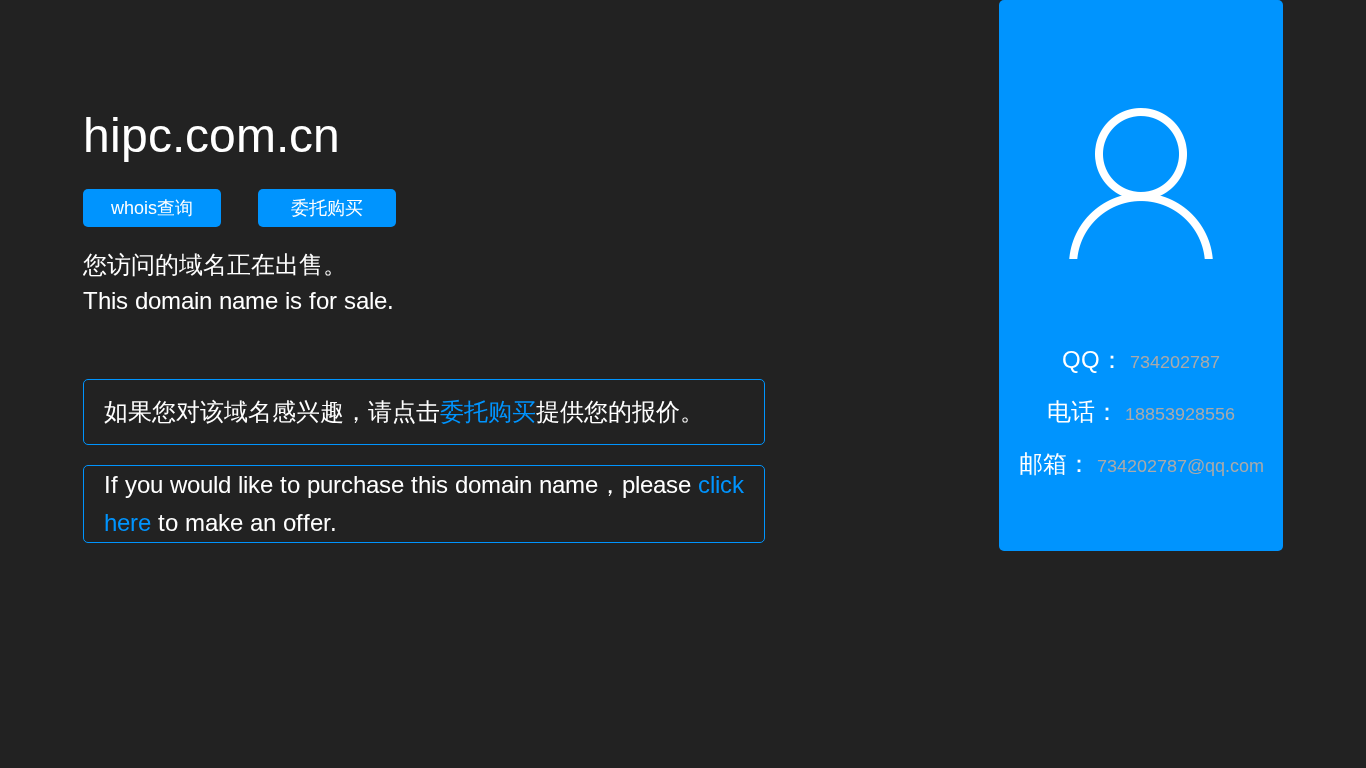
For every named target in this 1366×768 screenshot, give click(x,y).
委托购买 (327, 208)
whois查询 (152, 208)
